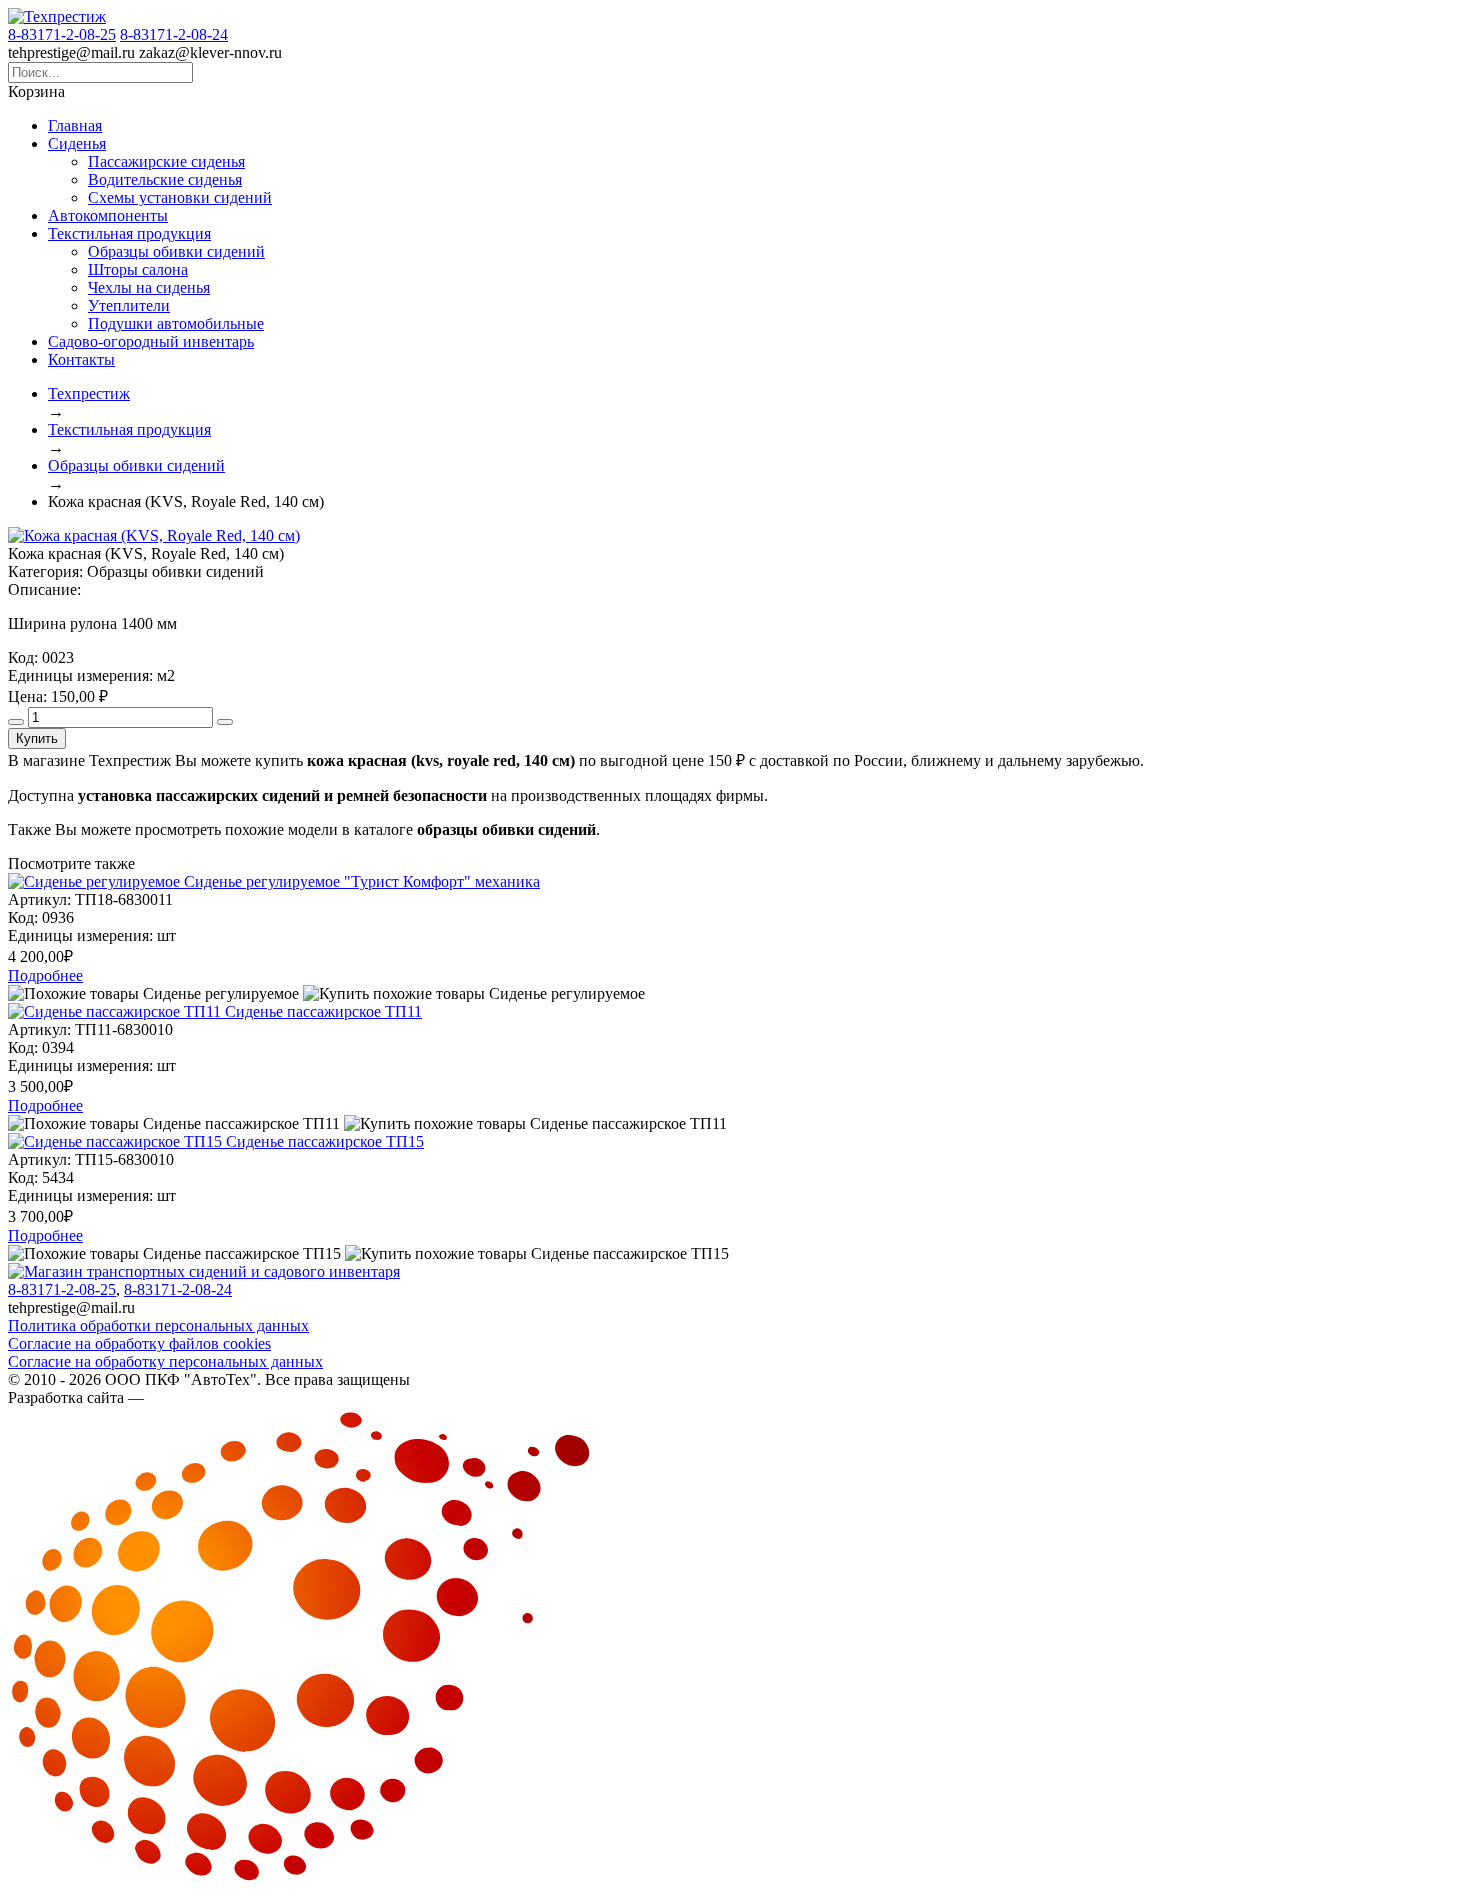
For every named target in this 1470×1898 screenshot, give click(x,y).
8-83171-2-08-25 (62, 34)
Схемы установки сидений (180, 197)
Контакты (81, 359)
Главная (75, 125)
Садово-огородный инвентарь (151, 341)
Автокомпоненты (108, 215)
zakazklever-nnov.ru (210, 52)
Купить (37, 738)
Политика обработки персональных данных (158, 1325)
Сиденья (77, 143)
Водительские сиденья (165, 179)
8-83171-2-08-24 (174, 34)
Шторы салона (138, 269)
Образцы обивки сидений (176, 251)
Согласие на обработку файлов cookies (139, 1343)
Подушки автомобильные (176, 323)
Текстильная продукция (129, 233)
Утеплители (129, 305)
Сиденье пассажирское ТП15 (325, 1141)
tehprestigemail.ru (71, 52)
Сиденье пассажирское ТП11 (323, 1011)
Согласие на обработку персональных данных (165, 1361)
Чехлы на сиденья (149, 287)
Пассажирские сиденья (166, 161)
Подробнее (45, 975)
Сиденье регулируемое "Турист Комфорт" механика (362, 881)
